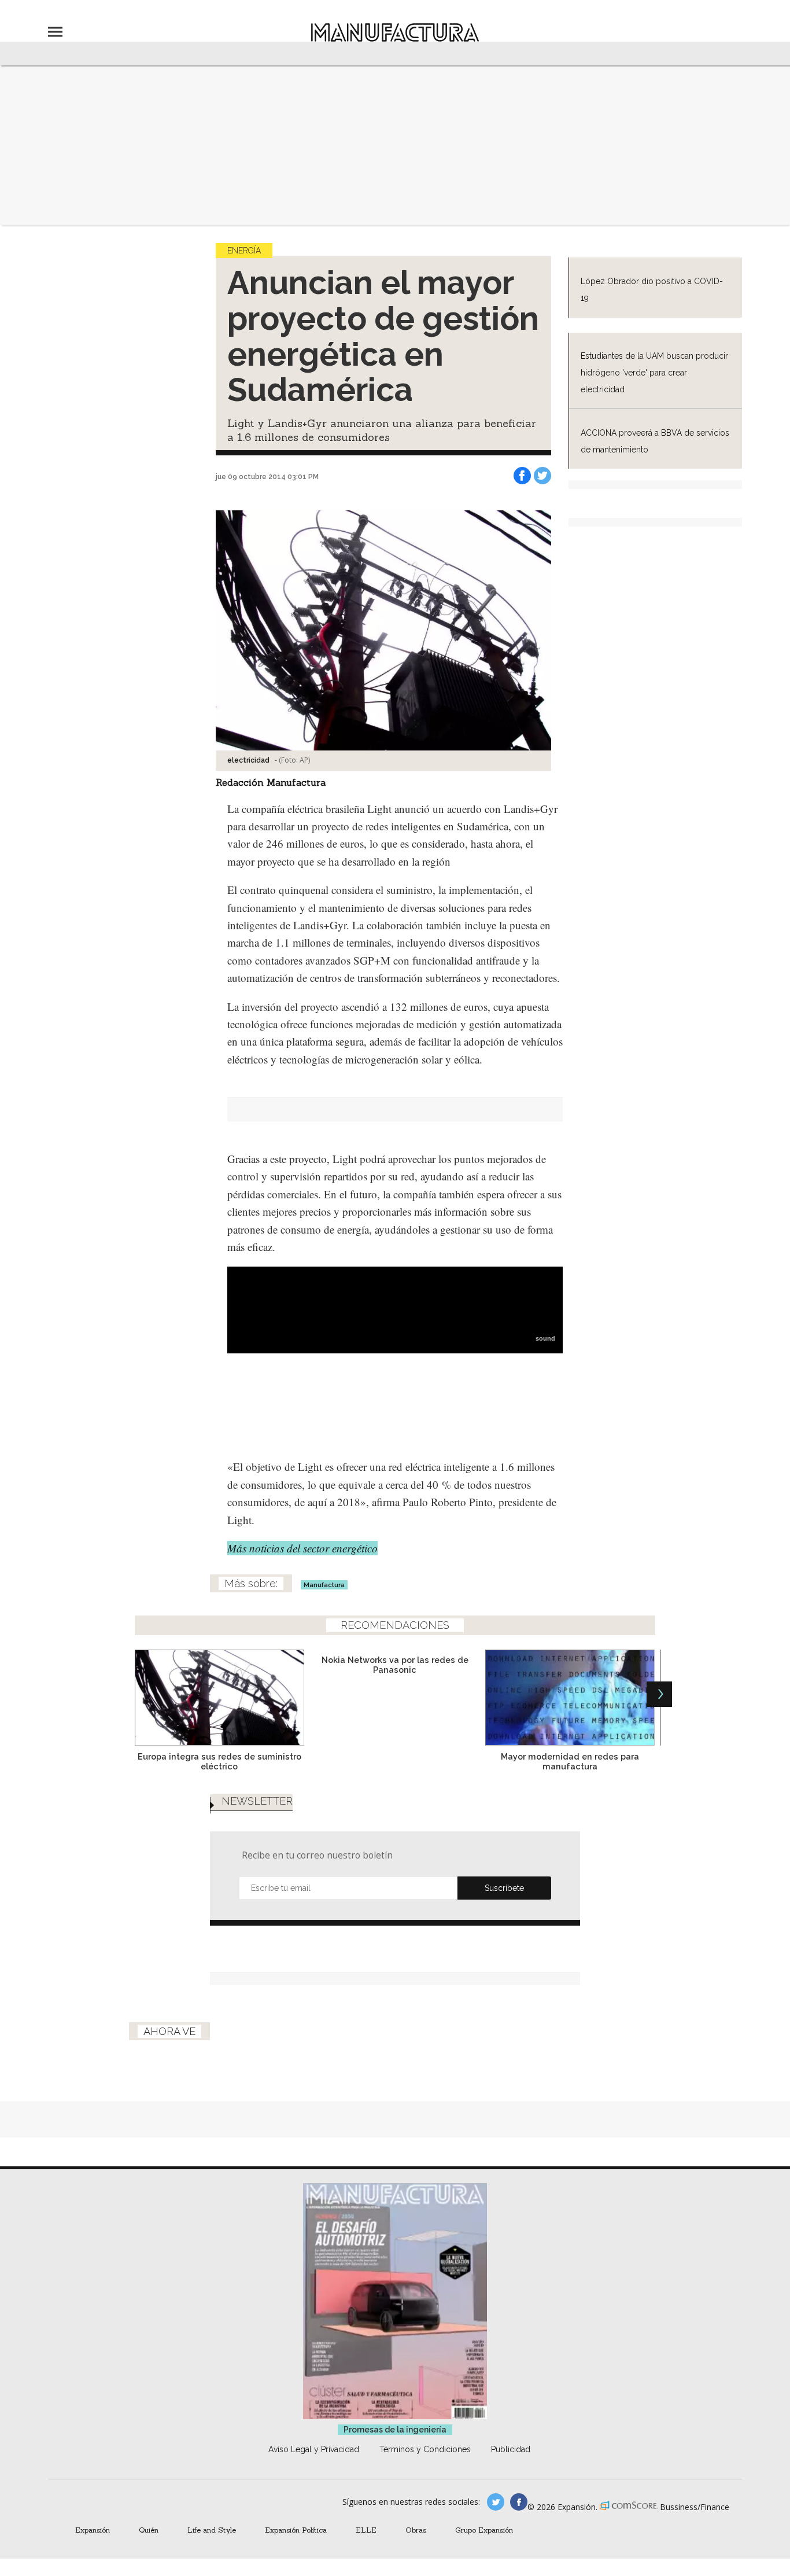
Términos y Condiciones (425, 2449)
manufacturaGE (496, 2502)
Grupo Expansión (484, 2530)
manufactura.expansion (519, 2502)
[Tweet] (542, 476)
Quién (149, 2530)
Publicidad (511, 2449)
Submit (504, 1888)
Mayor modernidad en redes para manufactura (570, 1761)
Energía (244, 251)
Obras (416, 2530)
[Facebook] (522, 476)
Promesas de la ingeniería (395, 2430)
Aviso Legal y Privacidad (314, 2449)
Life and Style (212, 2530)
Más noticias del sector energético (302, 1548)
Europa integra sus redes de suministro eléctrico (219, 1761)
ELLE (366, 2530)
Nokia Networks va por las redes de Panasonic (395, 1665)
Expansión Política (296, 2530)
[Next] (659, 1694)
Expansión (93, 2530)
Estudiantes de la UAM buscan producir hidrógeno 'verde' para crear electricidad (654, 373)
